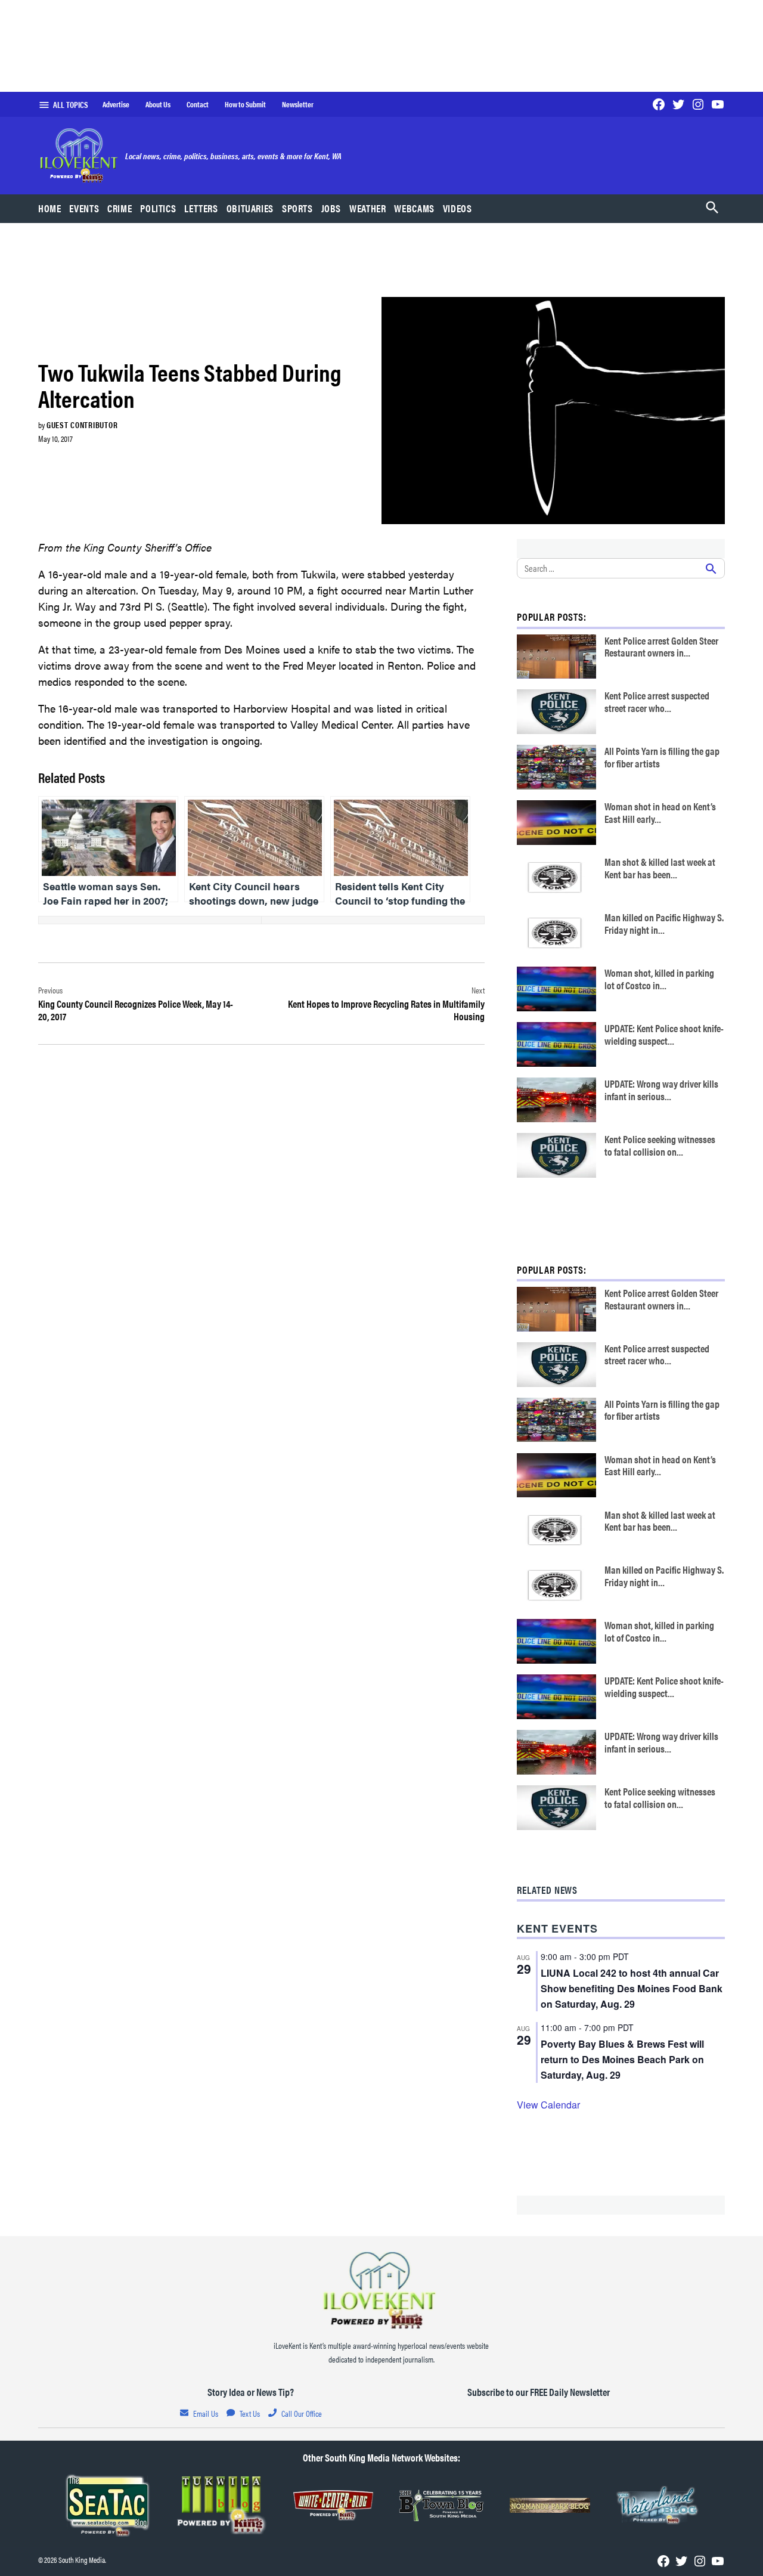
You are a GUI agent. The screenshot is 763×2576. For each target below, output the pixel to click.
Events (84, 208)
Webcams (414, 208)
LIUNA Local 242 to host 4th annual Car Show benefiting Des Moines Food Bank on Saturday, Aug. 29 (632, 1988)
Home (50, 208)
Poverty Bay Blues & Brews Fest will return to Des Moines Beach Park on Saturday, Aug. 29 (622, 2059)
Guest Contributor (82, 425)
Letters (201, 208)
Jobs (331, 208)
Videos (458, 208)
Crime (120, 208)
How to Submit (245, 104)
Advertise (116, 104)
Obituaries (250, 208)
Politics (158, 208)
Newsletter (298, 104)
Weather (367, 208)
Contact (198, 104)
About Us (158, 104)
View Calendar (548, 2105)
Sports (297, 208)
